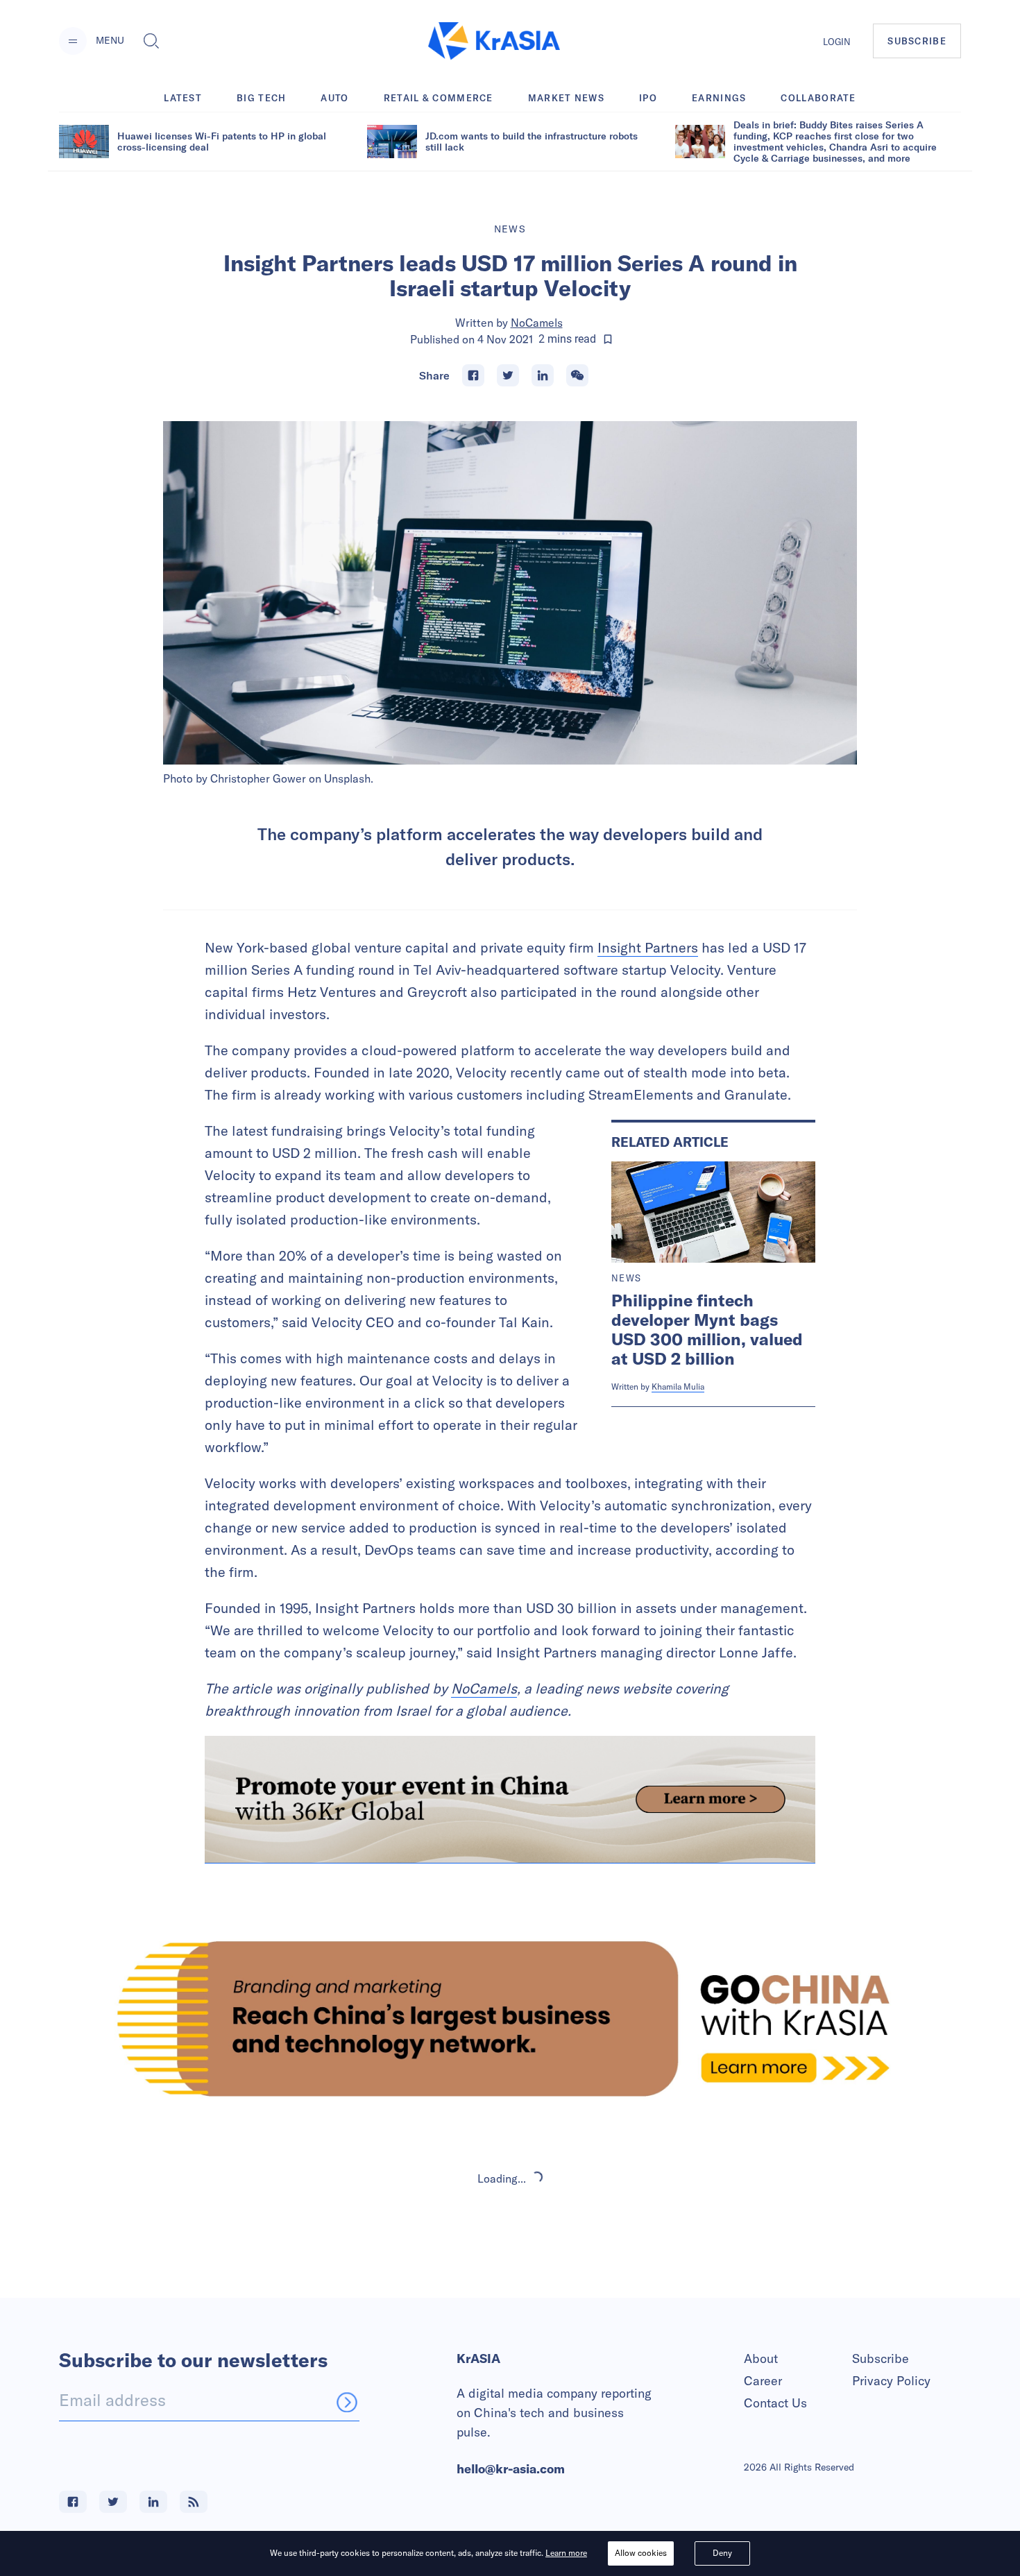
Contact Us (775, 2403)
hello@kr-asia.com (511, 2469)
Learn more (566, 2553)
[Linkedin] (543, 375)
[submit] (347, 2402)
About (761, 2359)
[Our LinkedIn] (153, 2502)
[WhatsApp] (577, 375)
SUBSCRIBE (917, 41)
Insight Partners (648, 947)
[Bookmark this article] (608, 339)
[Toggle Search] (151, 41)
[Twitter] (508, 375)
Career (763, 2381)
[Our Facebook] (73, 2502)
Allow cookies (641, 2553)
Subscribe (881, 2359)
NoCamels (537, 323)
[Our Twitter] (113, 2502)
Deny (722, 2553)
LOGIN (837, 42)
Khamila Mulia (678, 1387)
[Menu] (73, 41)
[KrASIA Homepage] (494, 41)
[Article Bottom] (510, 1800)
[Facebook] (473, 375)
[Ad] (510, 2019)
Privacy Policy (891, 2381)
